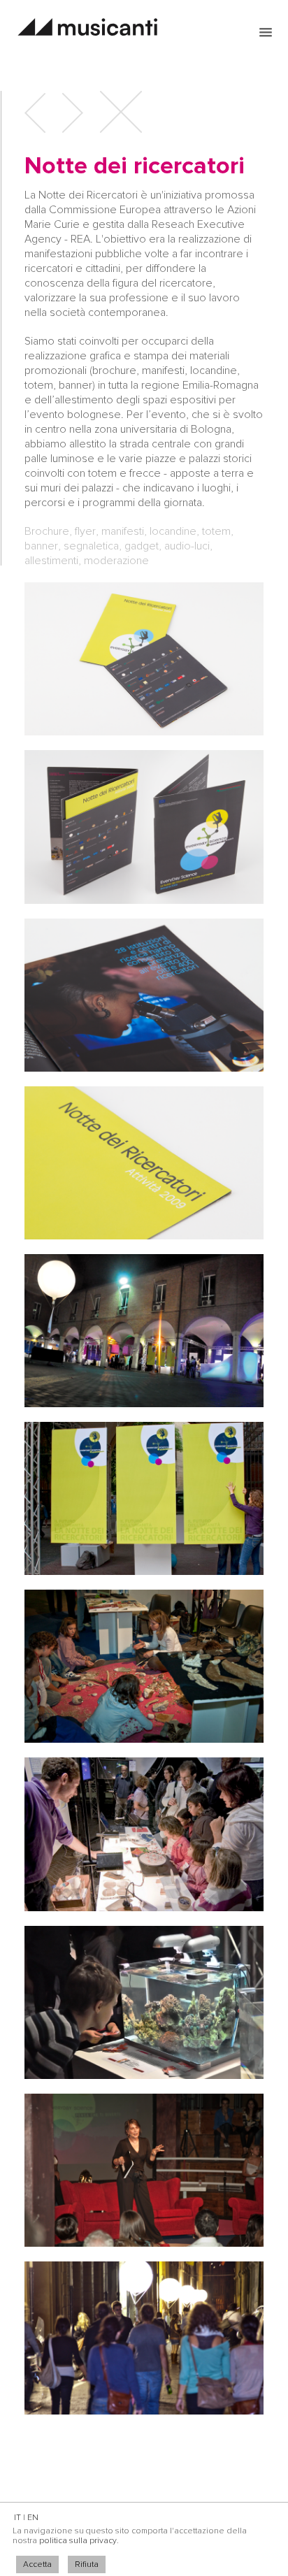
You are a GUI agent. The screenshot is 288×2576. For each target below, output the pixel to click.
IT (17, 2518)
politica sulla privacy (78, 2541)
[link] (266, 32)
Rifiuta (87, 2564)
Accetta (37, 2564)
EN (33, 2518)
